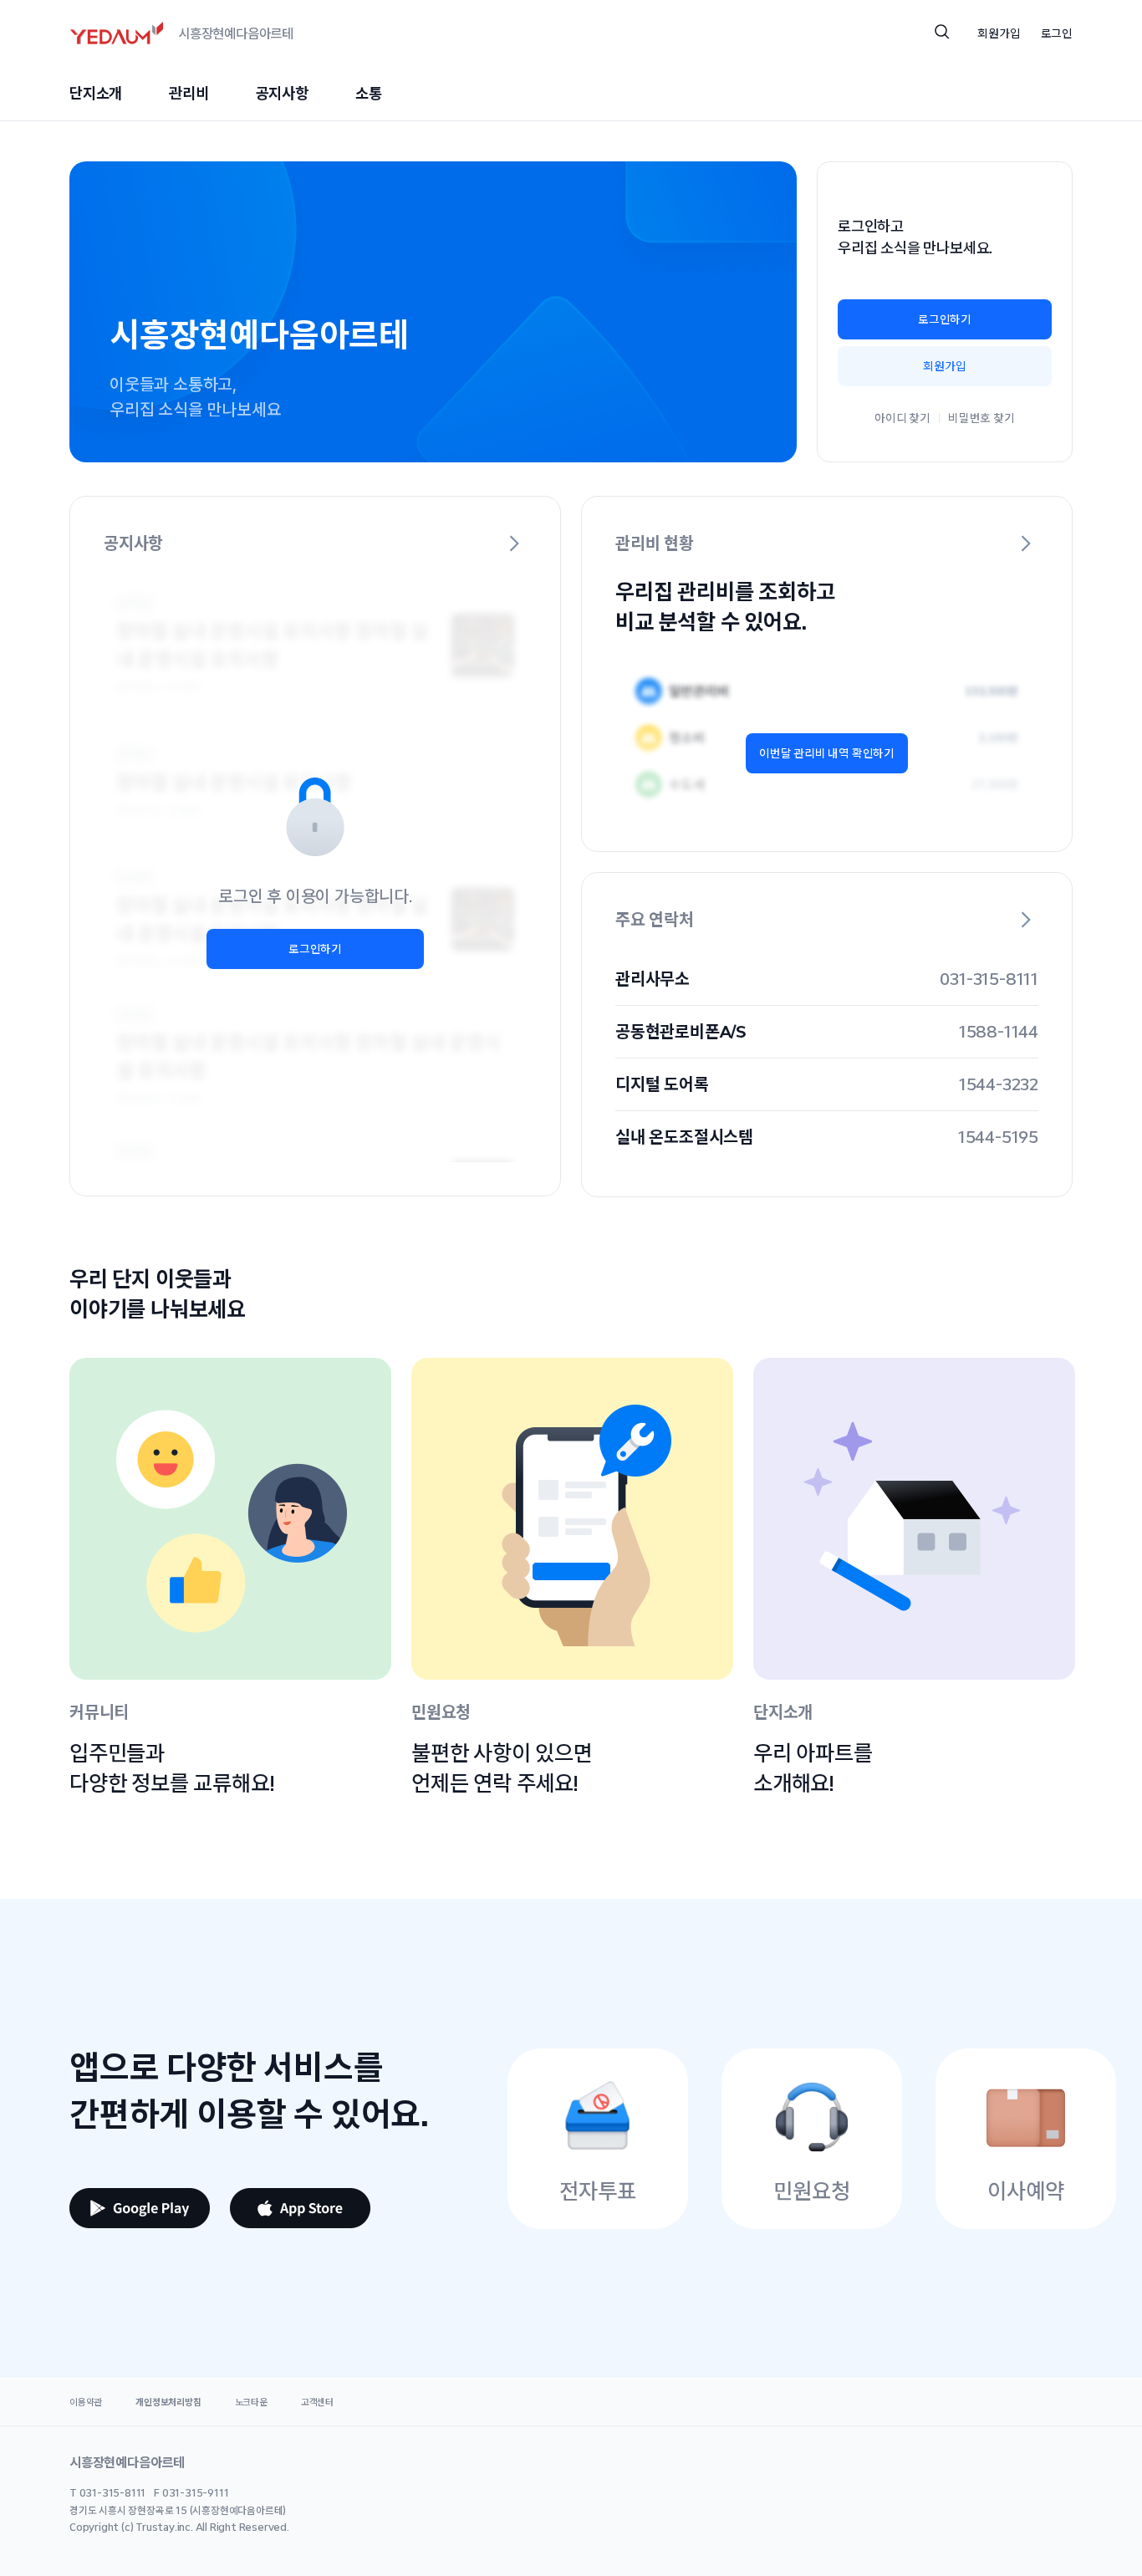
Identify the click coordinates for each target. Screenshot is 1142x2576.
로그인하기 (945, 319)
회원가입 (944, 366)
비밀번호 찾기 (981, 418)
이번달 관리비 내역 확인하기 (827, 753)
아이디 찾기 (902, 418)
